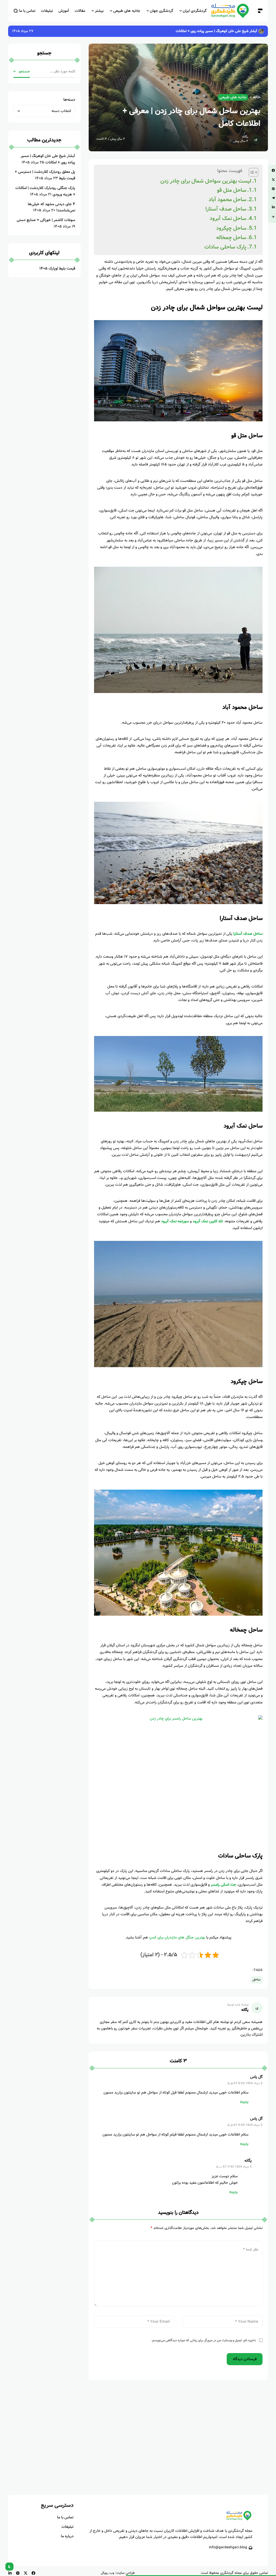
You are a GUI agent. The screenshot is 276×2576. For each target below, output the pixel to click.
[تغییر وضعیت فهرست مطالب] (251, 172)
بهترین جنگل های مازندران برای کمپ (177, 1937)
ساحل (256, 1980)
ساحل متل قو (232, 190)
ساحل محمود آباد (227, 200)
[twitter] (26, 2573)
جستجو (24, 71)
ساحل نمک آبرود (228, 218)
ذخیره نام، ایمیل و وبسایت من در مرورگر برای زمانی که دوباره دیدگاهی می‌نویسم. (203, 2340)
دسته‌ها (69, 100)
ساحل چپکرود (231, 228)
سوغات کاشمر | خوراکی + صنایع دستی (46, 220)
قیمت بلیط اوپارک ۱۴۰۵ (57, 268)
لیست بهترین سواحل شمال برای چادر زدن (206, 181)
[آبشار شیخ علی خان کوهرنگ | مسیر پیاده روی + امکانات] (261, 31)
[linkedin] (10, 2573)
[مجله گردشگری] (232, 11)
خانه (257, 97)
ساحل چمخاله (231, 238)
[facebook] (33, 2573)
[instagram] (18, 2573)
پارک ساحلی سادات (225, 247)
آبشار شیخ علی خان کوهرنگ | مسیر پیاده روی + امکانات (216, 31)
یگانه (245, 137)
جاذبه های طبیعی (233, 97)
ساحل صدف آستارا (226, 209)
